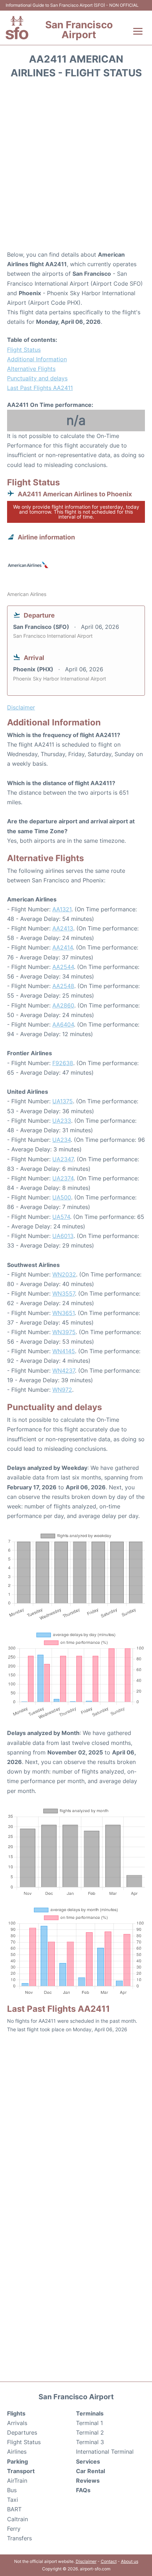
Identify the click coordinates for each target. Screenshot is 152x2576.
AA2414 (63, 947)
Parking (17, 2461)
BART (14, 2509)
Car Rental (90, 2471)
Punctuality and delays (37, 378)
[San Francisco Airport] (17, 28)
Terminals (90, 2413)
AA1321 (62, 909)
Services (88, 2461)
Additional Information (37, 359)
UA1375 (63, 1101)
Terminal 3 (90, 2442)
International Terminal (105, 2452)
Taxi (13, 2500)
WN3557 (64, 1293)
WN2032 (64, 1274)
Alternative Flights (31, 369)
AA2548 (63, 986)
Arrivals (17, 2423)
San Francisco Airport (79, 30)
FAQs (83, 2490)
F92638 (63, 1063)
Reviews (88, 2481)
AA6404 (63, 1024)
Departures (22, 2432)
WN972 (62, 1390)
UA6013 (63, 1236)
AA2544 (63, 967)
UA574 (61, 1217)
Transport (21, 2471)
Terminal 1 (89, 2423)
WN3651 (63, 1313)
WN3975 (64, 1332)
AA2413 (63, 928)
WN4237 (64, 1371)
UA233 (62, 1121)
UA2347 (63, 1159)
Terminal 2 (90, 2432)
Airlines (17, 2452)
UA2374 (63, 1178)
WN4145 (64, 1351)
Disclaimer (86, 2561)
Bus (12, 2490)
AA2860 (63, 1005)
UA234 (62, 1140)
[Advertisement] (76, 167)
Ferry (14, 2529)
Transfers (19, 2538)
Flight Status (24, 350)
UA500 (62, 1197)
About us (130, 2561)
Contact (109, 2561)
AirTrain (17, 2481)
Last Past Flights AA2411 (40, 388)
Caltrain (17, 2519)
